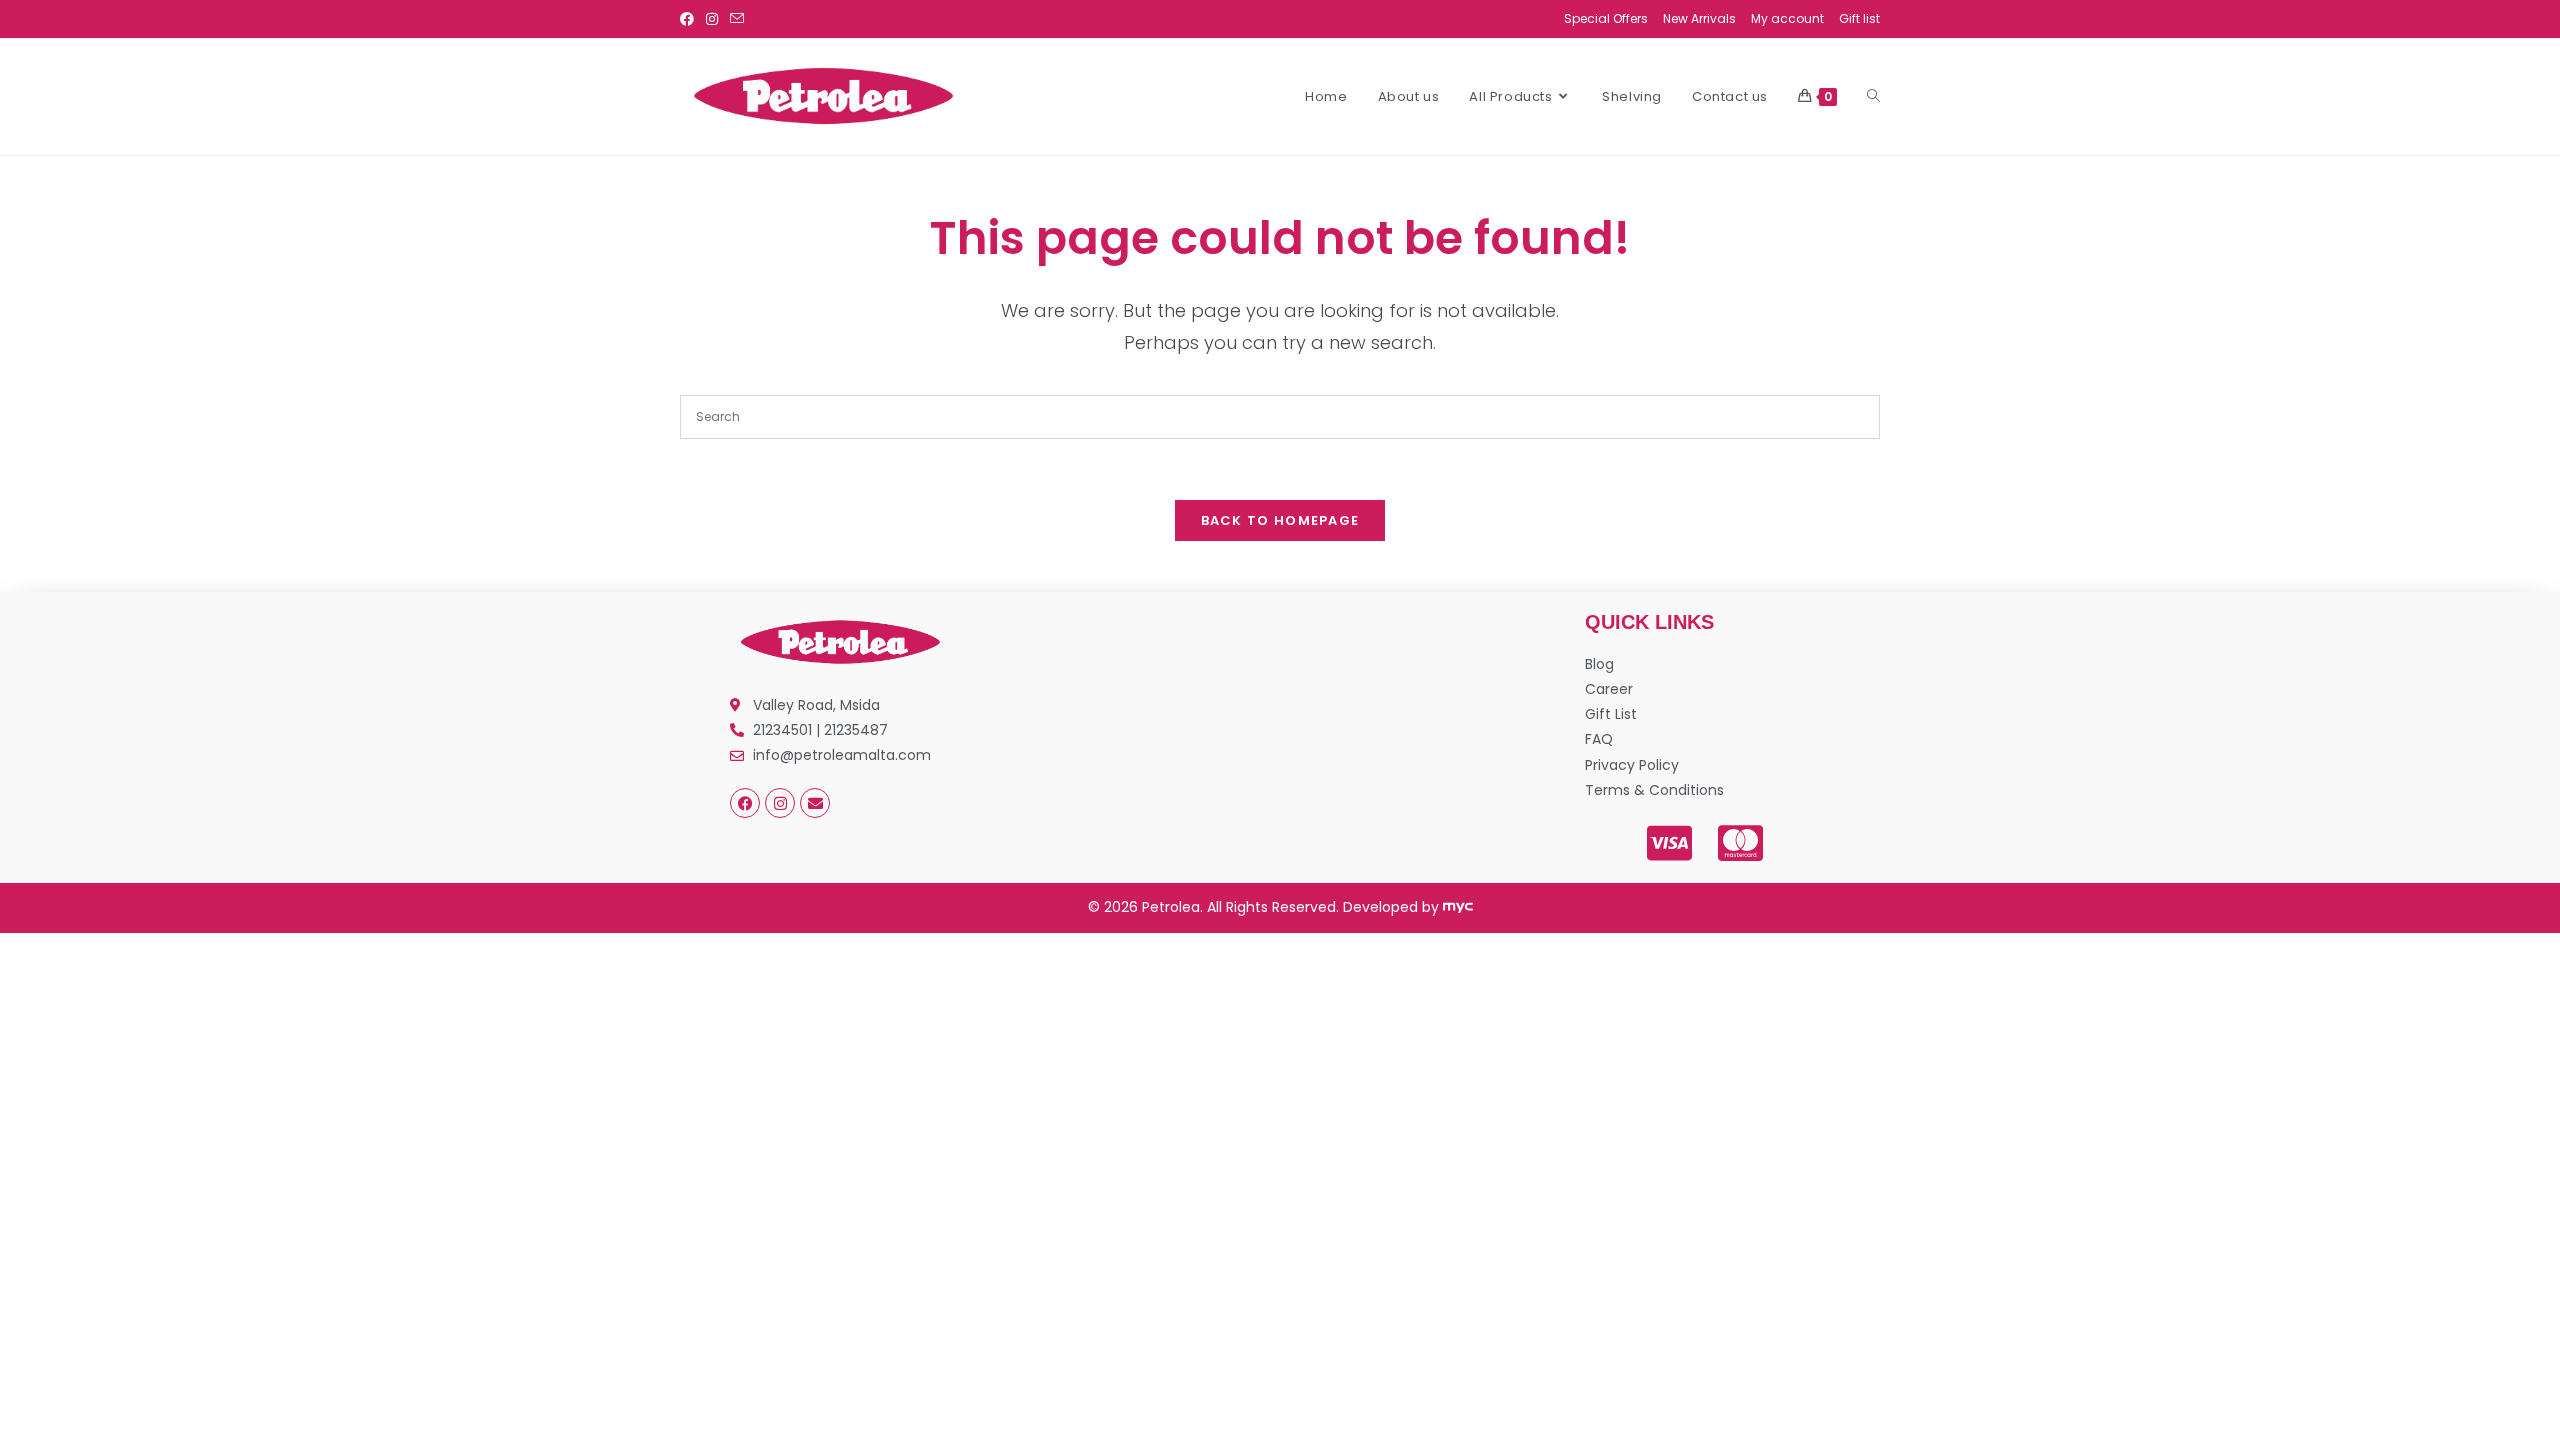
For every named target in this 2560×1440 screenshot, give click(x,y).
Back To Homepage (1280, 520)
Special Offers (1606, 18)
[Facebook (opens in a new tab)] (690, 19)
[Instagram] (780, 803)
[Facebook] (745, 803)
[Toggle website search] (1873, 97)
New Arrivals (1699, 18)
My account (1787, 18)
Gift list (1859, 18)
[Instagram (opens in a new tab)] (712, 19)
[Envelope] (815, 803)
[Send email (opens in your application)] (737, 19)
